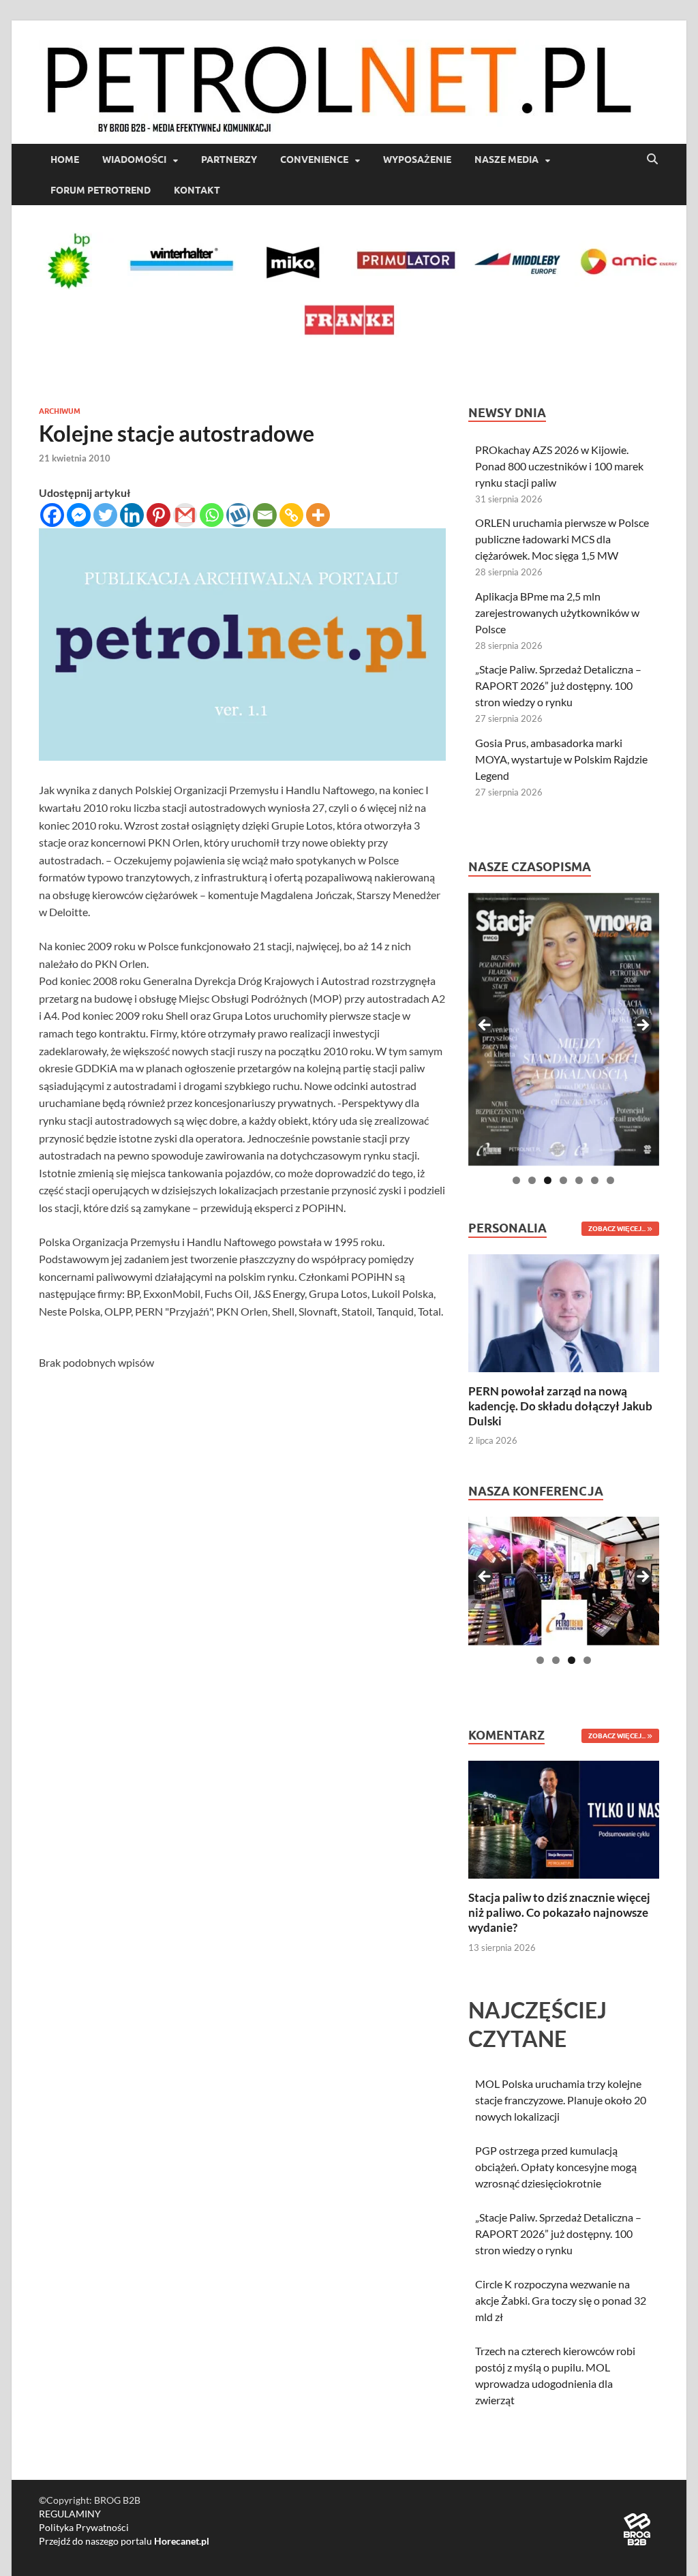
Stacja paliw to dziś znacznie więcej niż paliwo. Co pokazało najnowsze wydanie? (559, 1912)
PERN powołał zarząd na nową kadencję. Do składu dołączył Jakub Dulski (560, 1406)
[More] (318, 515)
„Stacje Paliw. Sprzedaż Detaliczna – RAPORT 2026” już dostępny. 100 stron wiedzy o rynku (558, 685)
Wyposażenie (417, 160)
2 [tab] (532, 1180)
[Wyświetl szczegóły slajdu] (564, 1029)
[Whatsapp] (212, 515)
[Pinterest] (158, 515)
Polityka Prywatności (84, 2527)
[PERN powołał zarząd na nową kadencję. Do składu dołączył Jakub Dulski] (564, 1311)
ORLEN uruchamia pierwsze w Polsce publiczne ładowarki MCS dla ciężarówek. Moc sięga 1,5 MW (562, 539)
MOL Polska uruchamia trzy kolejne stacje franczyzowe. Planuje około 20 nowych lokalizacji (561, 2100)
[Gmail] (185, 515)
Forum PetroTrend (101, 190)
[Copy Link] (291, 515)
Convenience (314, 160)
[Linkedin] (132, 515)
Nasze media (506, 160)
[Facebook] (52, 515)
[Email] (265, 515)
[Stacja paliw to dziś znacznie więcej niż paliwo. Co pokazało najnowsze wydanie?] (564, 1818)
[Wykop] (238, 515)
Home (65, 160)
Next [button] (642, 1026)
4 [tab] (563, 1180)
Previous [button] (485, 1026)
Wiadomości (134, 160)
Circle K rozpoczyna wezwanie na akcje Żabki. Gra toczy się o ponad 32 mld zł (561, 2300)
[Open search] (652, 160)
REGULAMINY (70, 2514)
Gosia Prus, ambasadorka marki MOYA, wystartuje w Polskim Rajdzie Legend (561, 759)
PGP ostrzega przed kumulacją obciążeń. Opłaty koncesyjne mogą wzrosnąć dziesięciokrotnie (556, 2167)
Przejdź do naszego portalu (124, 2541)
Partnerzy (229, 160)
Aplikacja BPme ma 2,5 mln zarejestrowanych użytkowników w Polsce (557, 612)
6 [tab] (595, 1180)
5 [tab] (579, 1180)
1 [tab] (516, 1180)
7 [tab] (610, 1180)
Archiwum (60, 411)
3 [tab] (548, 1180)
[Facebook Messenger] (79, 515)
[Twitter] (105, 515)
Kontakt (197, 190)
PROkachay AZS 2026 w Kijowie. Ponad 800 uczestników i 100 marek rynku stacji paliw (559, 466)
